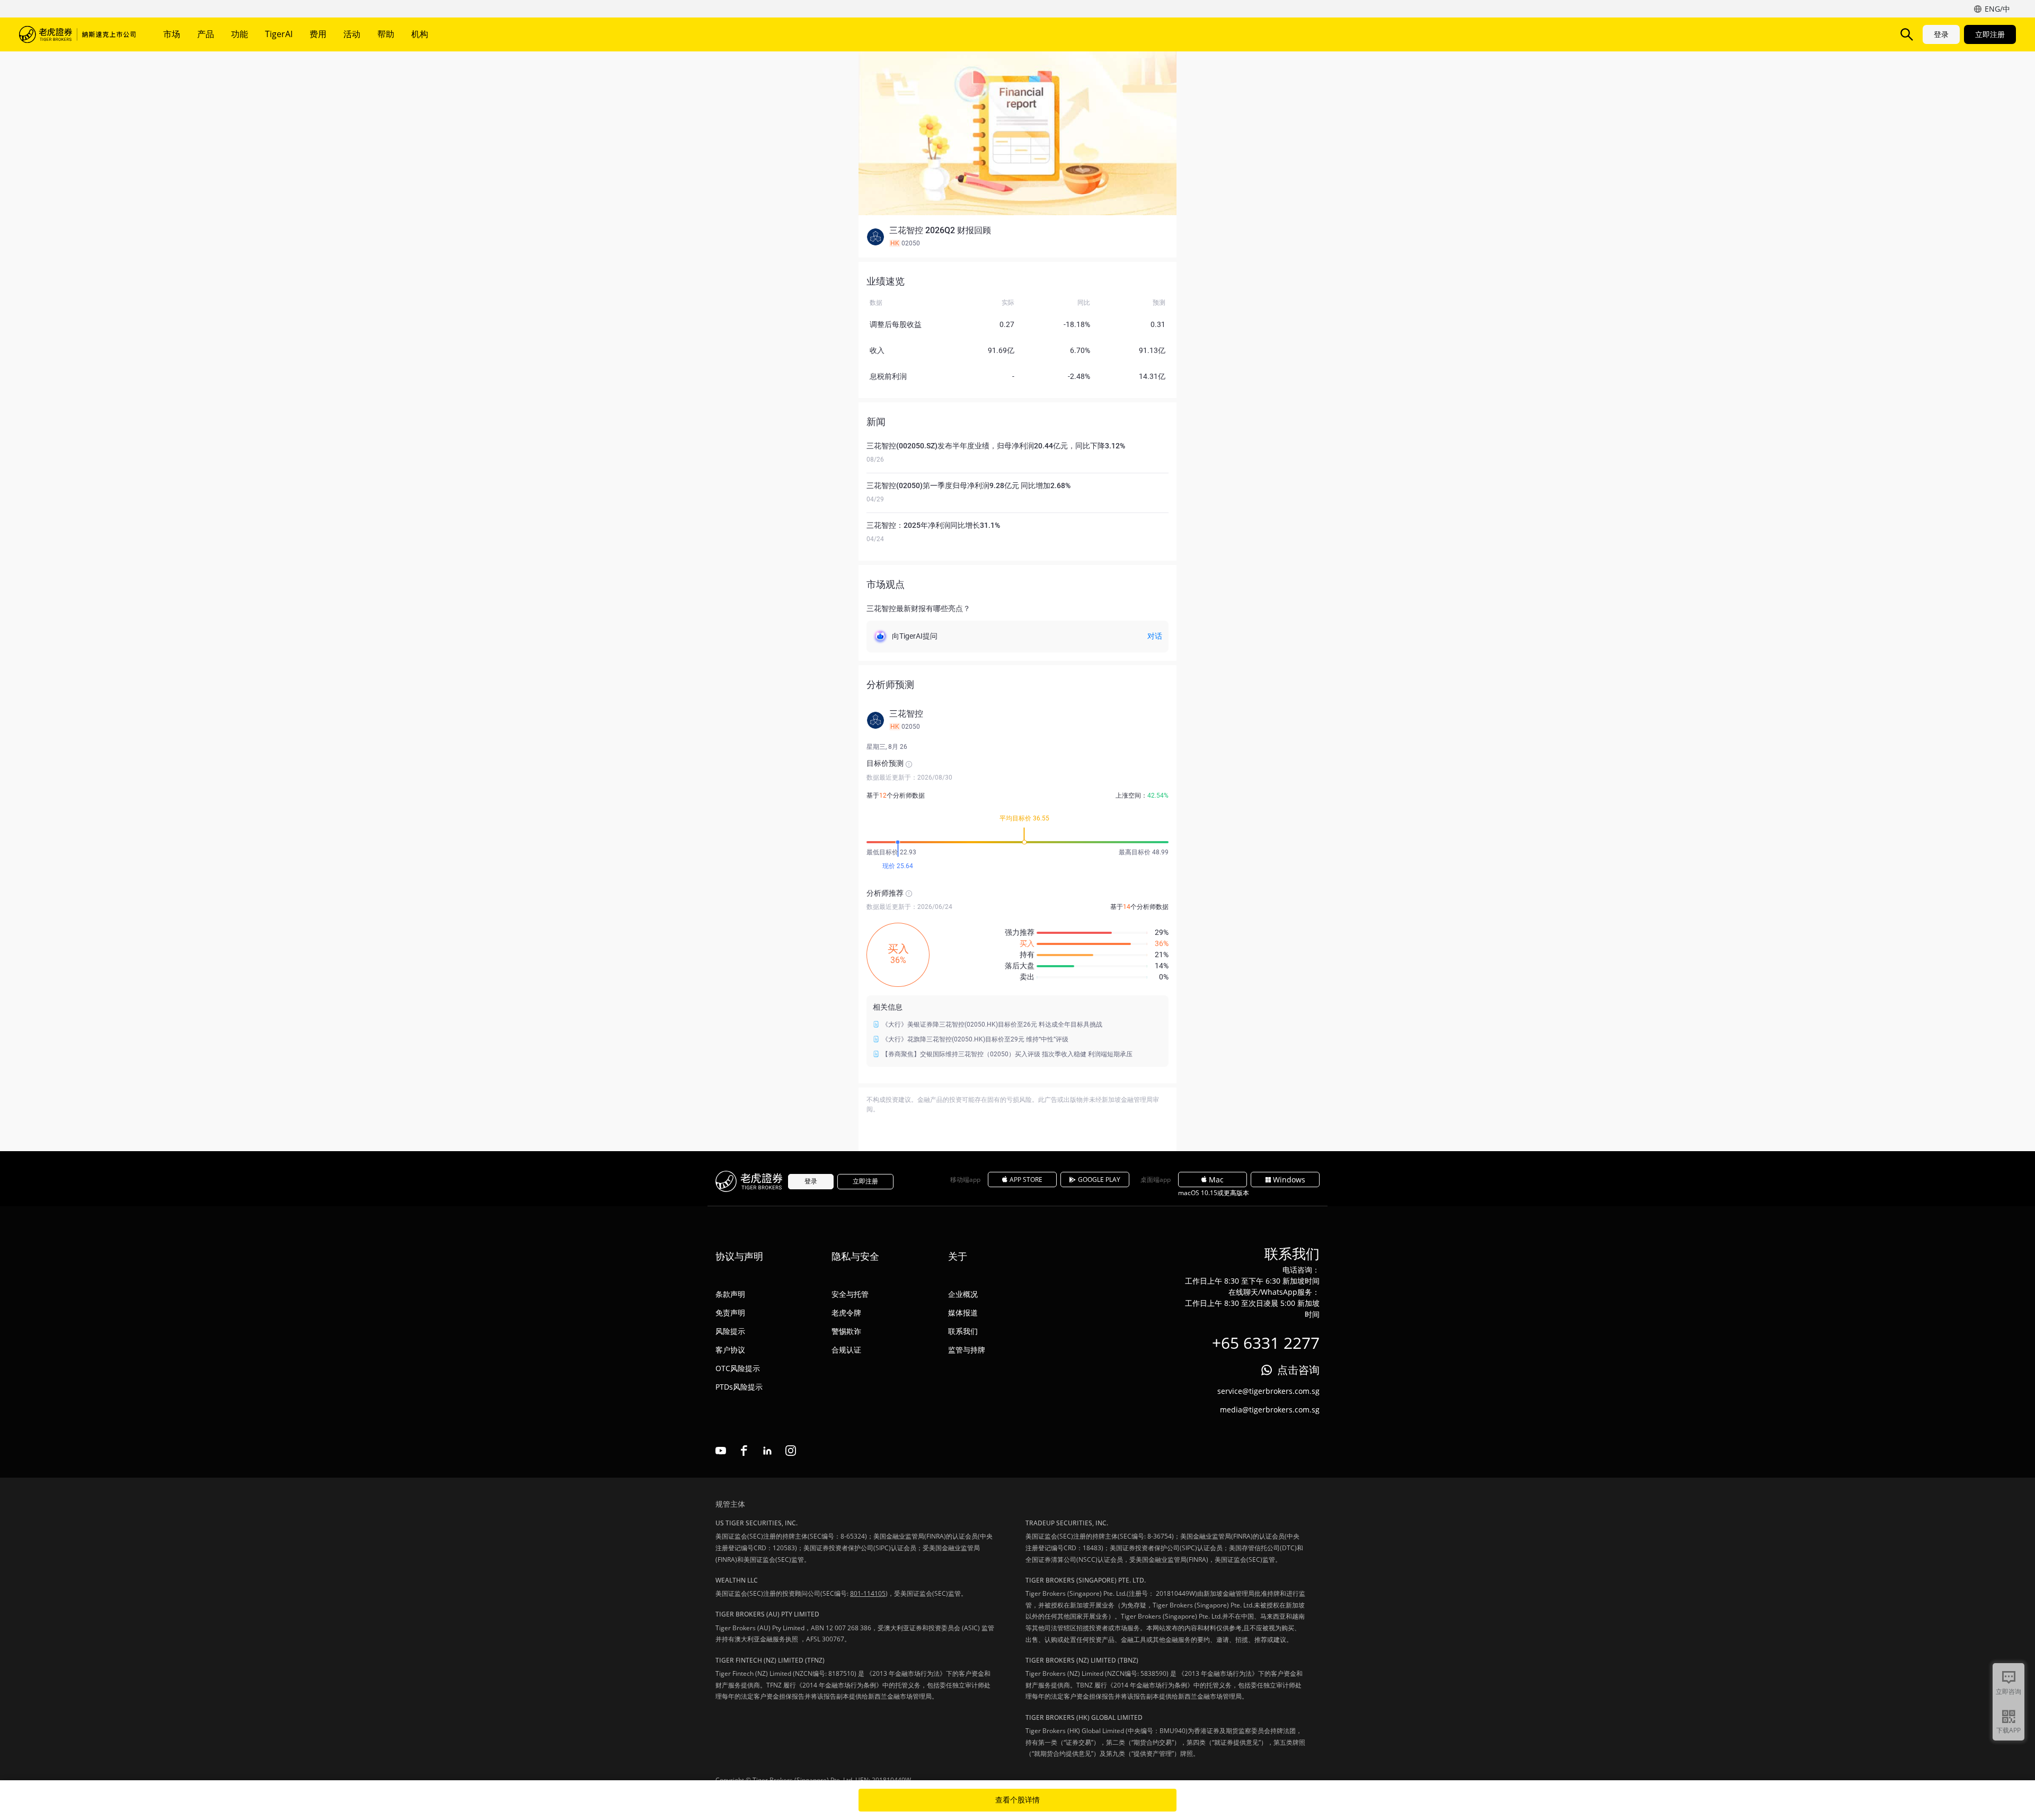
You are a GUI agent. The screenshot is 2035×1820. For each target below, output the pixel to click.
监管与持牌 (967, 1350)
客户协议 (730, 1350)
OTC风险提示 (738, 1368)
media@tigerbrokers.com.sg (1270, 1410)
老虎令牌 (846, 1313)
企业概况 (963, 1294)
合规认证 (846, 1350)
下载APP (2009, 1730)
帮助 (386, 34)
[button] (1017, 237)
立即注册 (1990, 34)
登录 (1941, 34)
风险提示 (730, 1331)
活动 (352, 34)
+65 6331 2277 (1266, 1343)
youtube (721, 1451)
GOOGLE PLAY (1099, 1180)
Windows (1289, 1180)
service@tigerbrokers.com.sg (1268, 1391)
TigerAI (279, 34)
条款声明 (730, 1294)
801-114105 (868, 1593)
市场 (172, 34)
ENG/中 (1997, 9)
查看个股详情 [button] (1017, 1800)
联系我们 (963, 1331)
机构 (420, 34)
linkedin (767, 1451)
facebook (744, 1451)
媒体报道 (963, 1313)
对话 (1155, 636)
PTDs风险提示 (739, 1387)
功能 (240, 34)
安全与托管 (850, 1294)
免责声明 (730, 1313)
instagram (791, 1451)
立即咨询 (2009, 1691)
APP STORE (1026, 1180)
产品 (206, 34)
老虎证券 (77, 34)
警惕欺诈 (846, 1331)
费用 (318, 34)
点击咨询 (1298, 1370)
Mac (1216, 1180)
